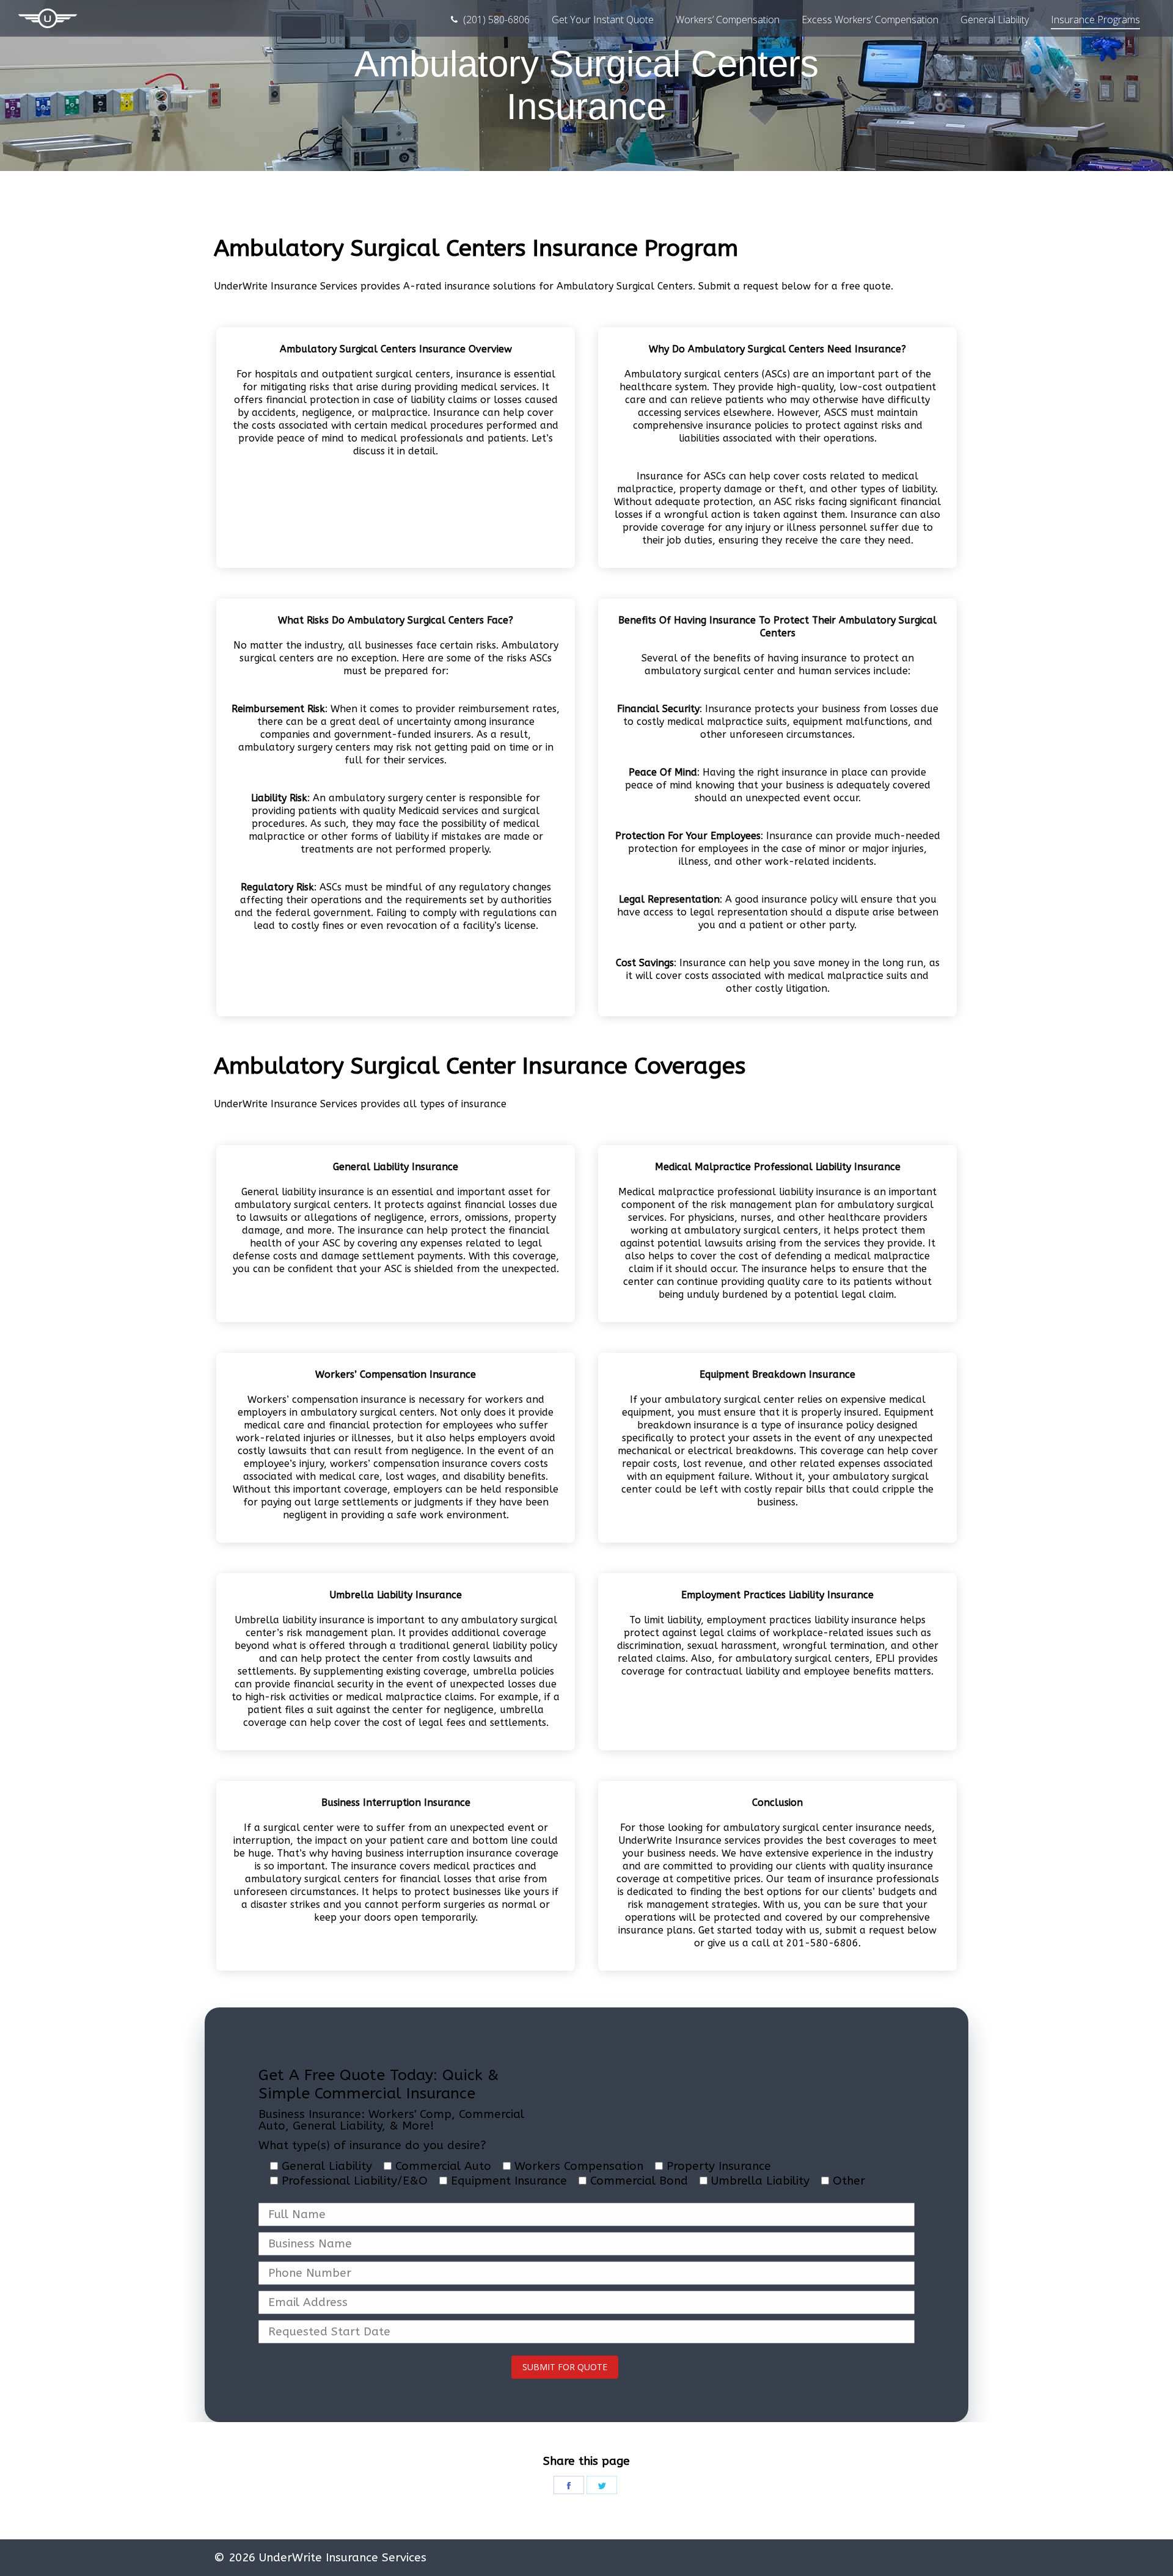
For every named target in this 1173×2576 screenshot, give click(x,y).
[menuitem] (490, 20)
